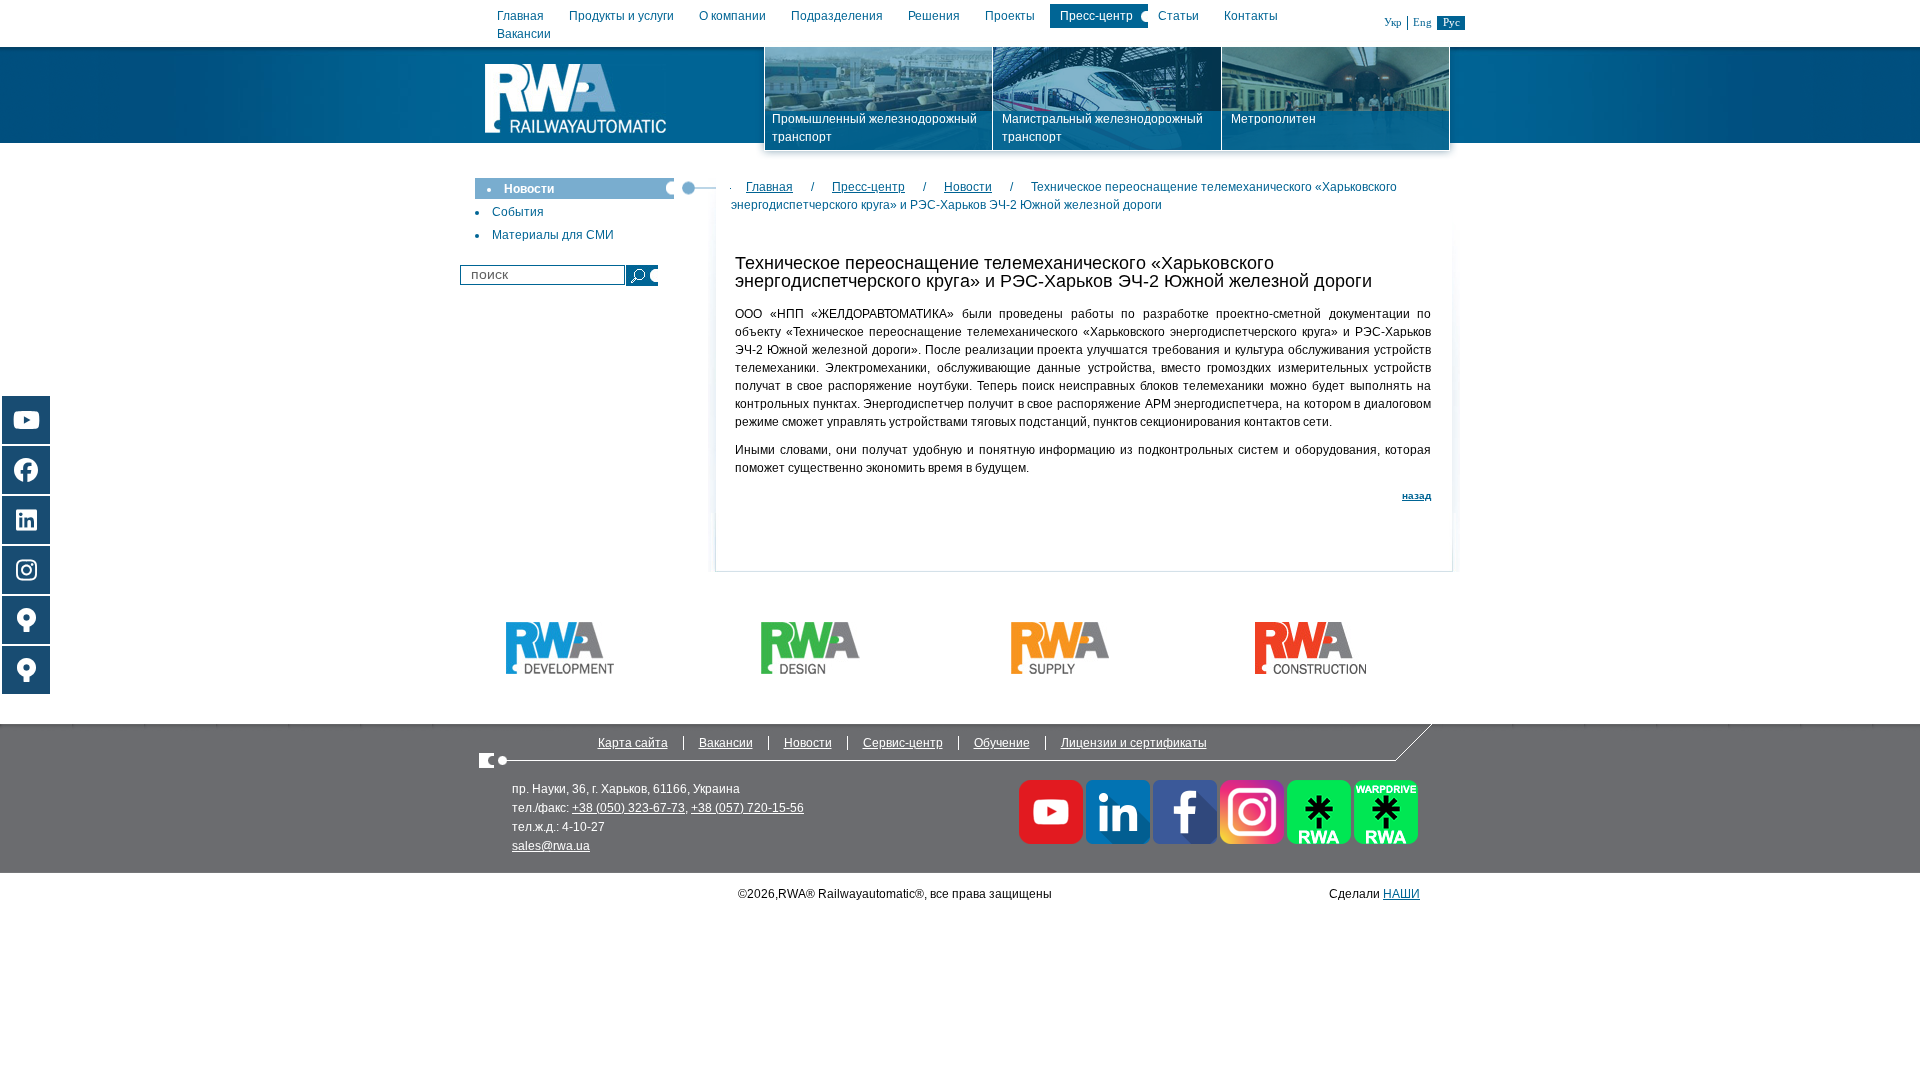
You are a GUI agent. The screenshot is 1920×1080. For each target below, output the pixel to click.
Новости (529, 189)
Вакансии (524, 34)
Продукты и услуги (621, 16)
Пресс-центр (1096, 16)
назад (1416, 495)
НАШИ (1401, 894)
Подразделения (837, 16)
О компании (732, 16)
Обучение (1002, 743)
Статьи (1178, 16)
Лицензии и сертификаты (1134, 743)
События (518, 212)
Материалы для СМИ (553, 235)
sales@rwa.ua (551, 846)
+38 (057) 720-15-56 (747, 808)
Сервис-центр (903, 743)
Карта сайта (633, 743)
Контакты (1251, 16)
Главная (520, 16)
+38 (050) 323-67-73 (628, 808)
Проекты (1010, 16)
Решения (934, 16)
